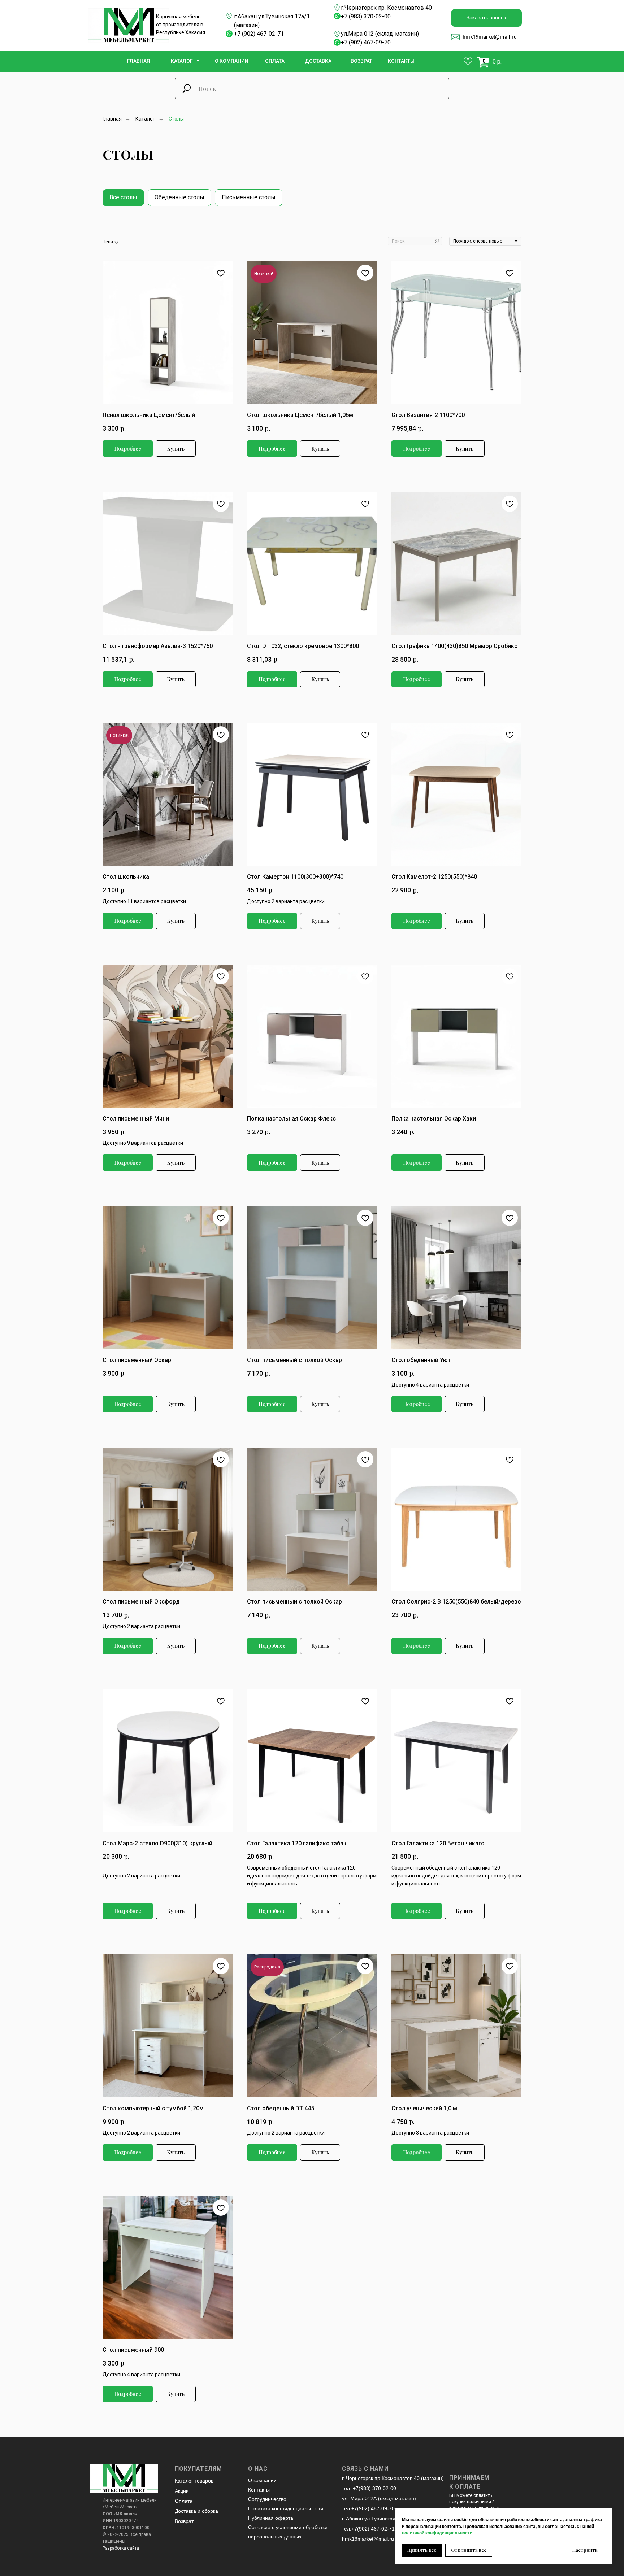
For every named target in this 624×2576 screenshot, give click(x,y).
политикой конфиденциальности (437, 2533)
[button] (486, 18)
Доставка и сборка (196, 2511)
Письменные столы (249, 197)
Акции (182, 2491)
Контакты (259, 2490)
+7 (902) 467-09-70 (366, 42)
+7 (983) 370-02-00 (366, 16)
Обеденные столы (179, 197)
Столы (176, 119)
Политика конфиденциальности (286, 2508)
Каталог (145, 119)
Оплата (184, 2501)
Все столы (123, 197)
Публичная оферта (271, 2518)
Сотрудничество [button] (267, 2499)
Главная (112, 119)
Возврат (184, 2521)
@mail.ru (506, 37)
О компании (262, 2480)
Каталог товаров (194, 2481)
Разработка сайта (121, 2548)
